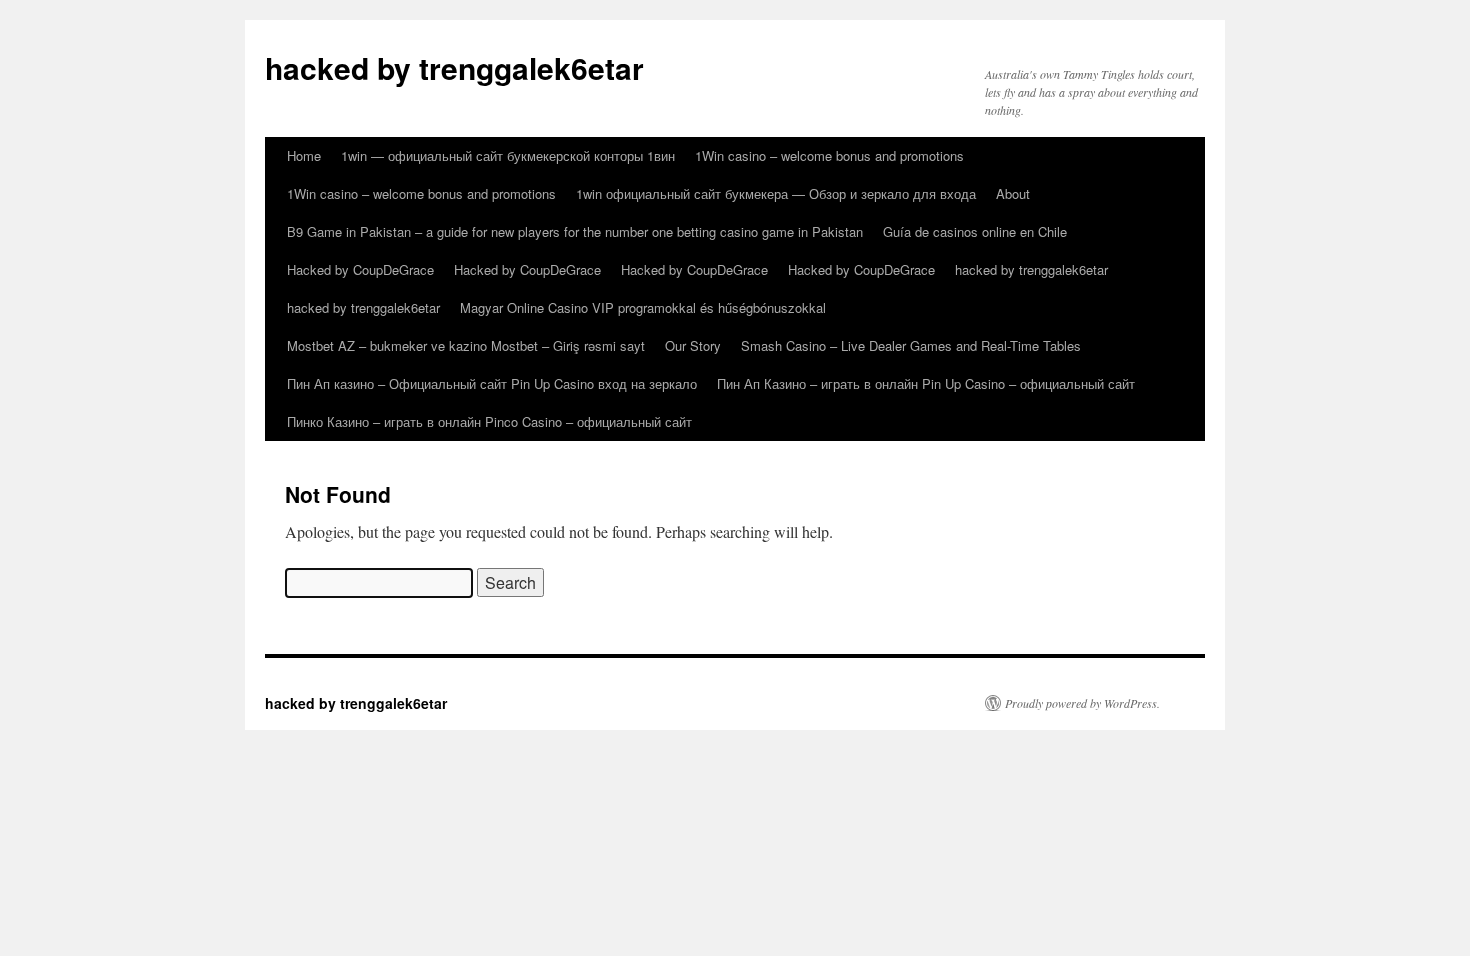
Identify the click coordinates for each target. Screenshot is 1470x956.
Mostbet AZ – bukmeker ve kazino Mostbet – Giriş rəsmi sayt (466, 345)
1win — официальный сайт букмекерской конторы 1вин (508, 155)
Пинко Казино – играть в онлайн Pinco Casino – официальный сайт (489, 421)
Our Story (693, 345)
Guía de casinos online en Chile (975, 231)
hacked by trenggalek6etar (454, 67)
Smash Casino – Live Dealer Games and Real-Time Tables (911, 345)
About (1013, 193)
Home (304, 155)
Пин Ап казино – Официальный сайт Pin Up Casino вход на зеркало (492, 383)
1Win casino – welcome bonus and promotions (829, 155)
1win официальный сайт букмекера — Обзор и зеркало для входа (776, 193)
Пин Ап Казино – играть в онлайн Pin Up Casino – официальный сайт (926, 383)
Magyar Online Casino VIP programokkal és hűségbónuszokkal (643, 307)
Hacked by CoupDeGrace (360, 269)
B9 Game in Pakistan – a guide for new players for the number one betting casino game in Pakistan (575, 231)
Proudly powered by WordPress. (1082, 703)
